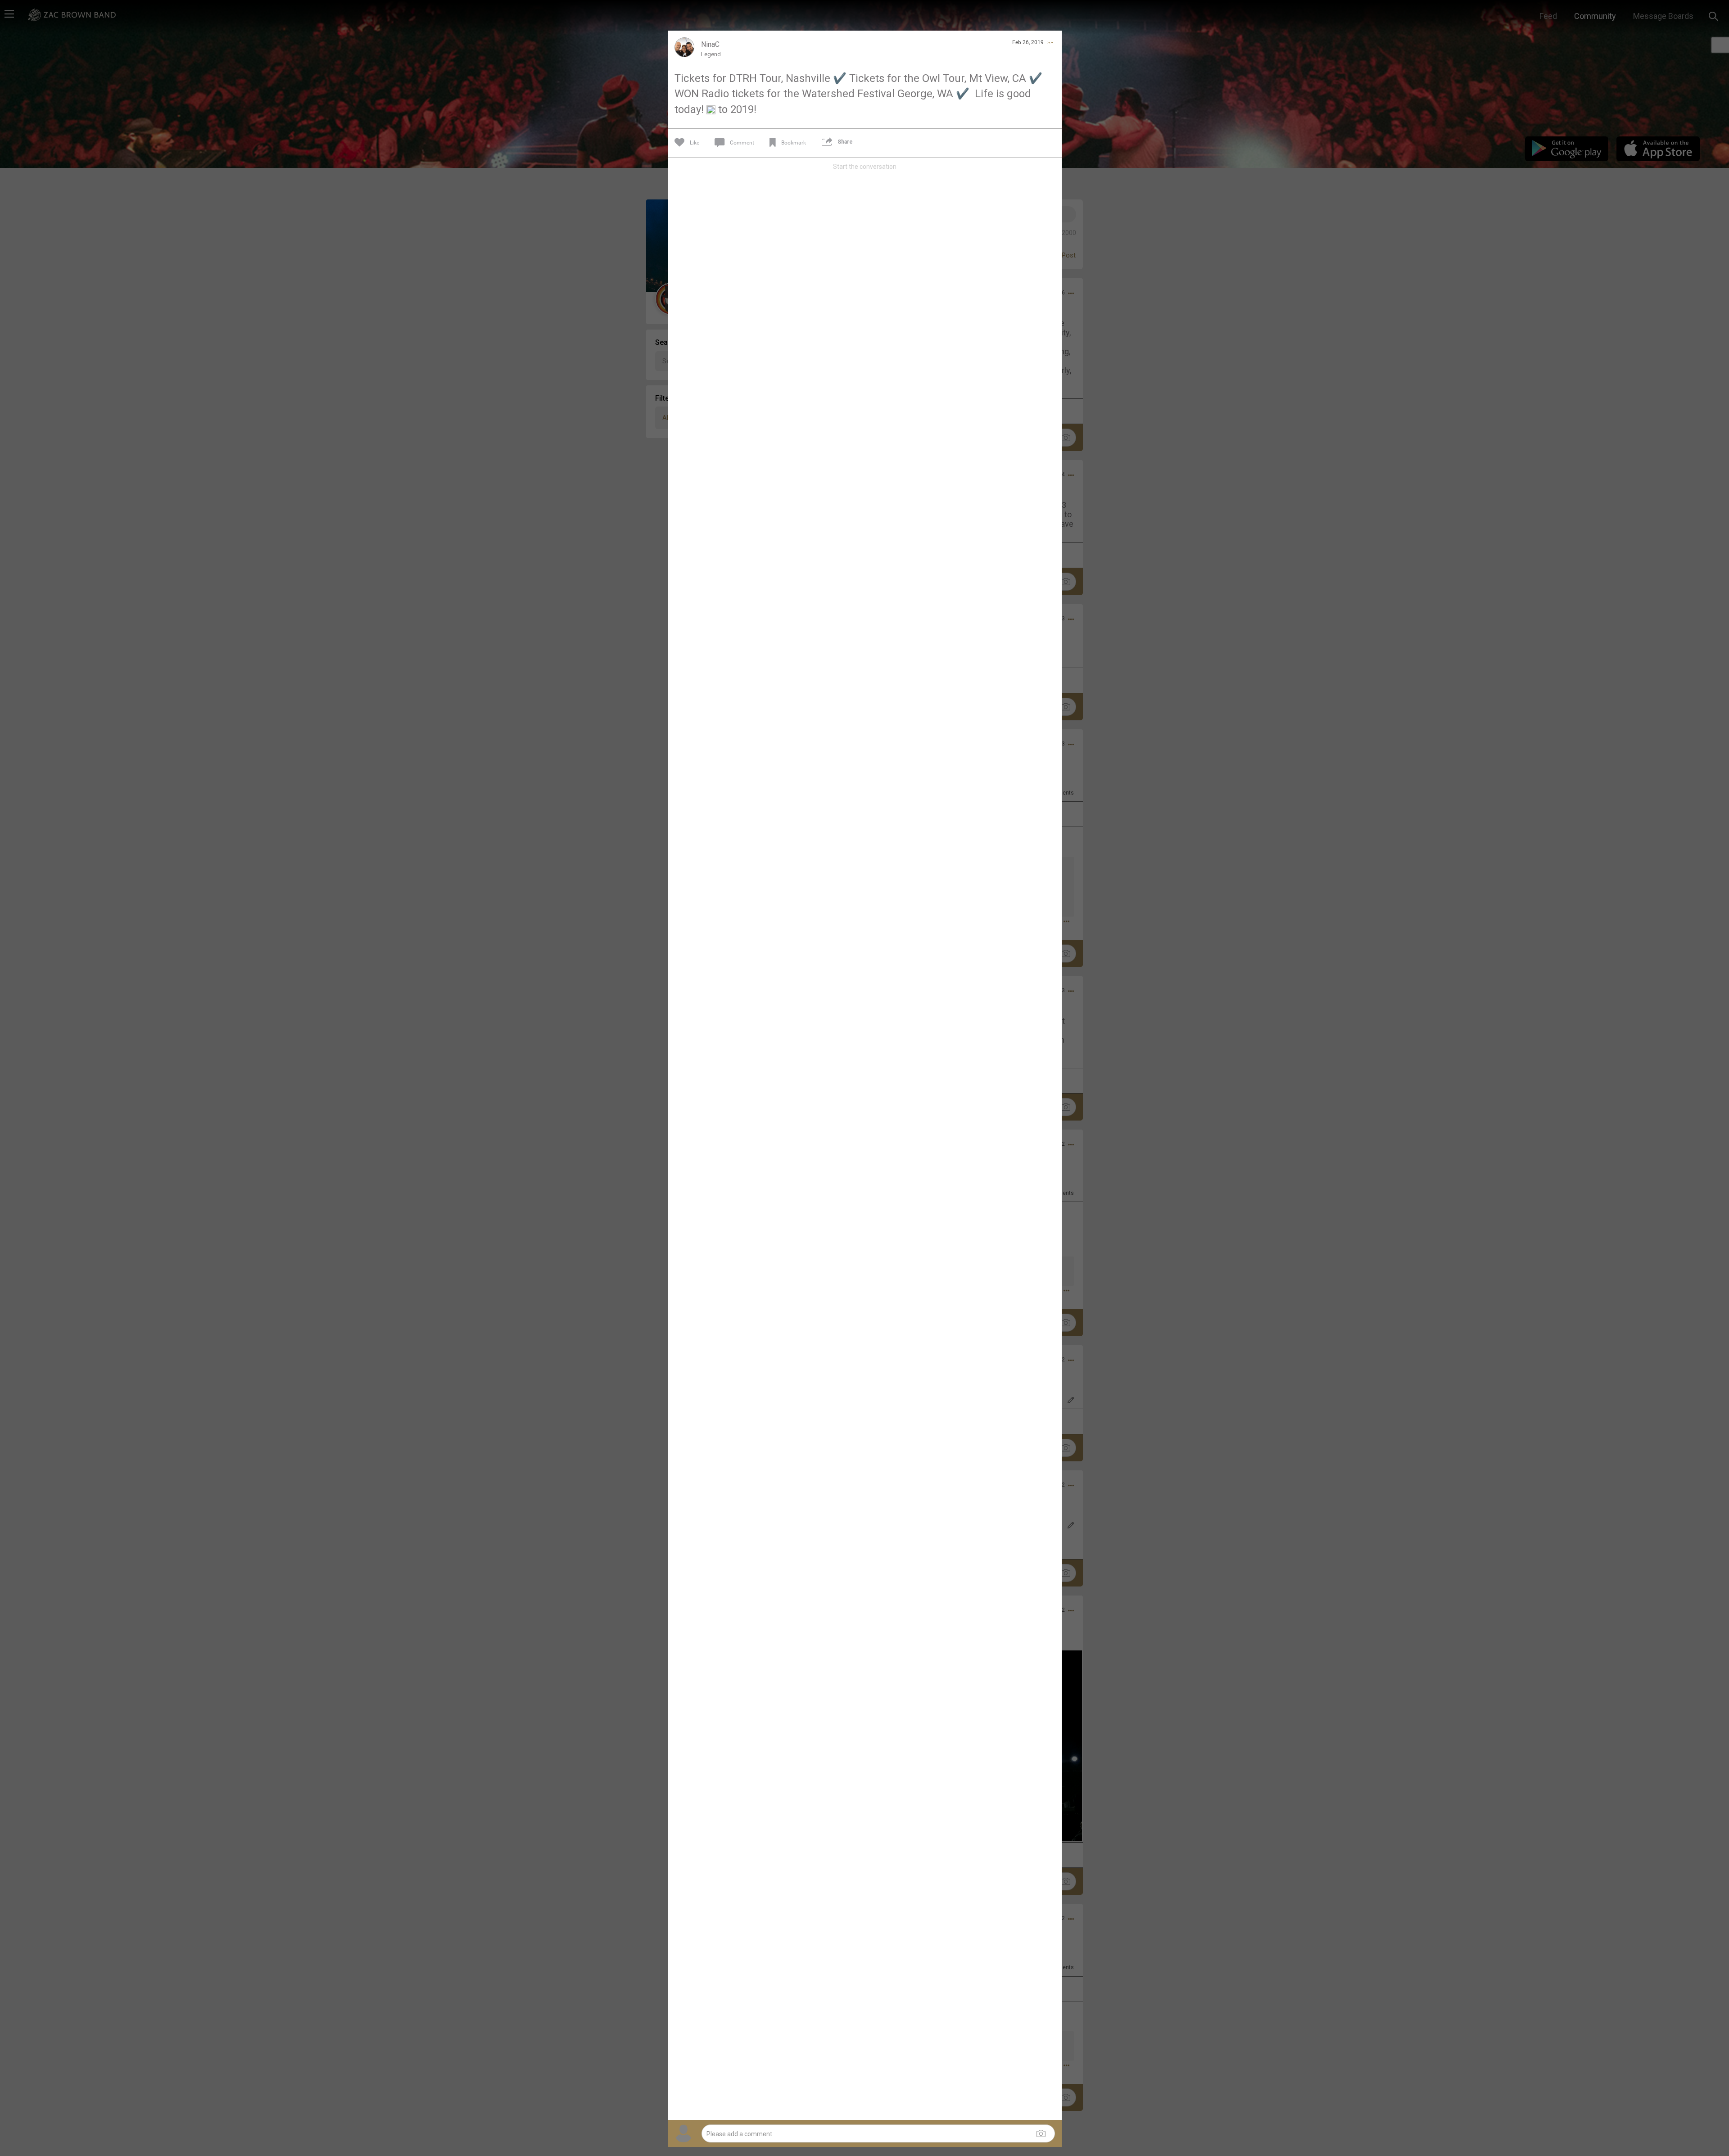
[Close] (1050, 42)
